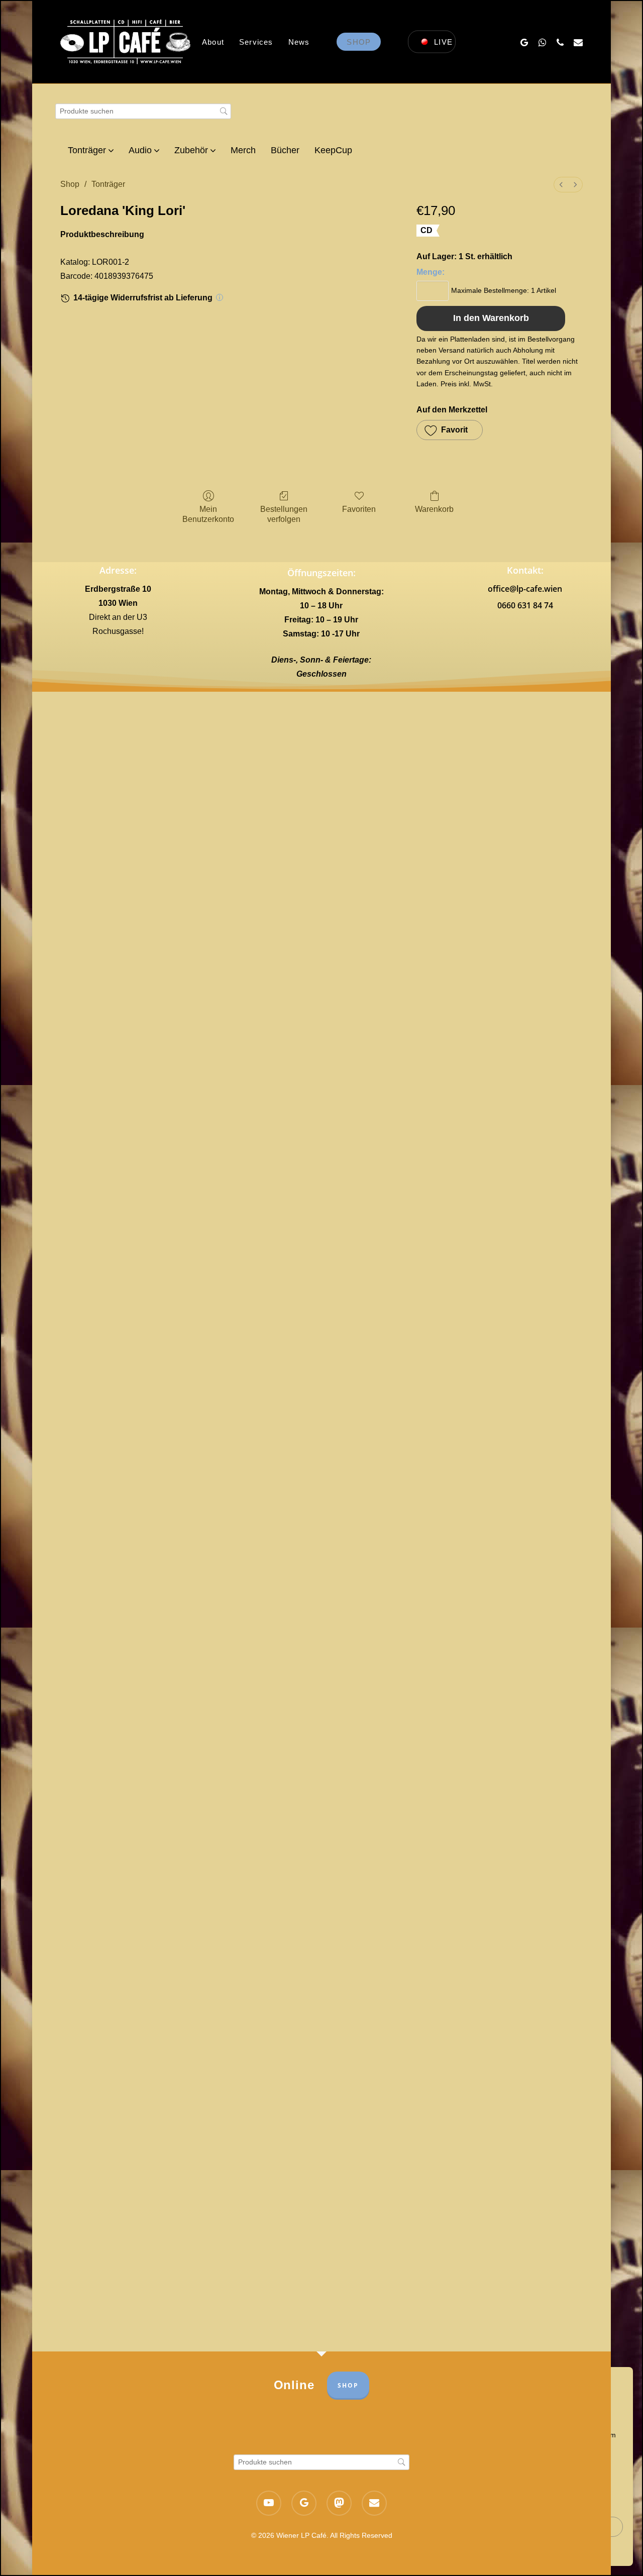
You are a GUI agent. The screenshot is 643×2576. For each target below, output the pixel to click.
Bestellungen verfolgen (284, 514)
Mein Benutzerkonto (208, 514)
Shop (70, 184)
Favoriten (359, 509)
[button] (450, 430)
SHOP (348, 2385)
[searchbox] (143, 111)
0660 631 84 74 (525, 605)
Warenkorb (434, 509)
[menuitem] (561, 185)
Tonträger (108, 184)
